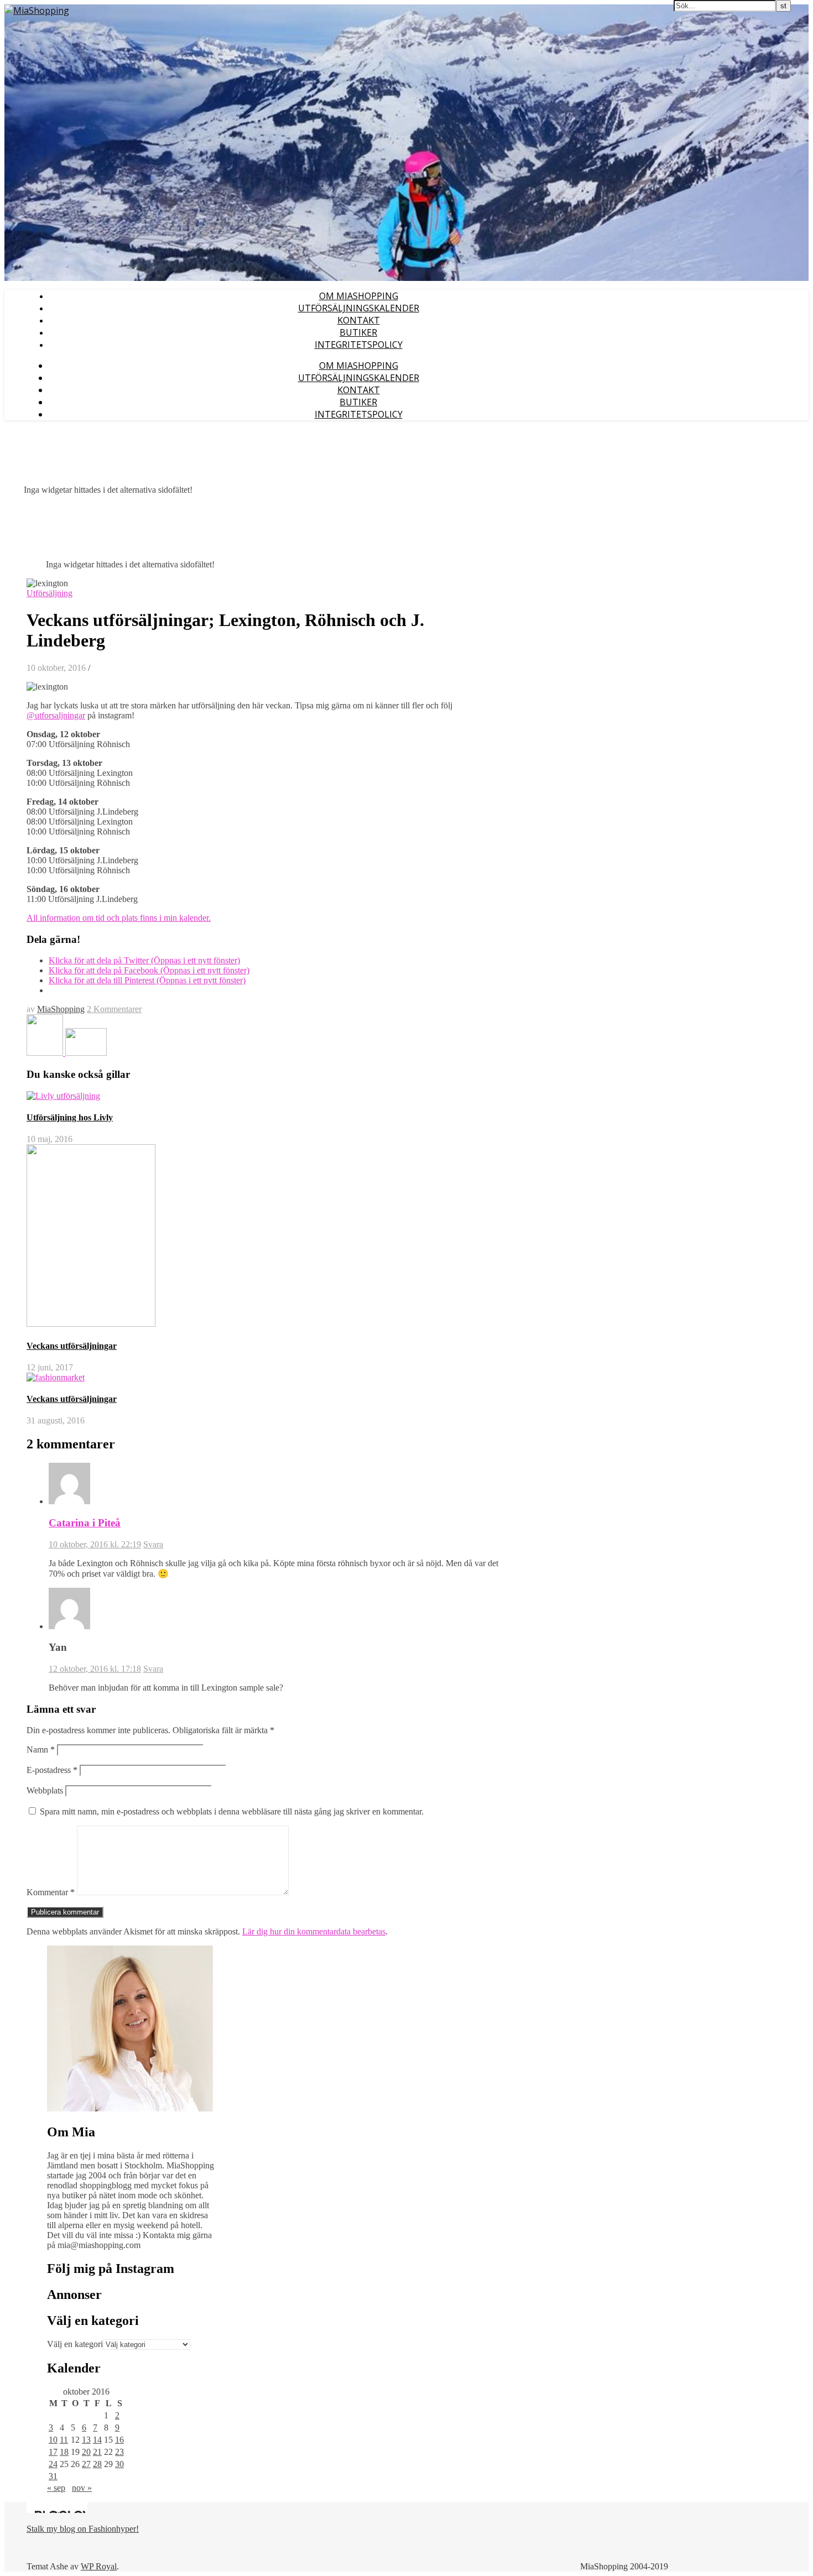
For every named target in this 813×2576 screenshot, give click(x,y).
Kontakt (359, 320)
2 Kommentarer (114, 1009)
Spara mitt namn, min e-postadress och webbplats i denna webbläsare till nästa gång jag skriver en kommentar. (232, 1811)
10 (53, 2440)
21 (97, 2452)
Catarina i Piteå (85, 1523)
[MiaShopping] (37, 11)
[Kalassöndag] (86, 1053)
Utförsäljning (49, 593)
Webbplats (45, 1790)
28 (97, 2464)
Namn (41, 1750)
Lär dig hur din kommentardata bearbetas (314, 1931)
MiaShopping (61, 1009)
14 (97, 2440)
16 (119, 2440)
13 (86, 2440)
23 (119, 2452)
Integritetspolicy (359, 345)
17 (53, 2452)
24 (53, 2464)
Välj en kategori (75, 2344)
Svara (153, 1544)
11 (64, 2440)
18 (64, 2452)
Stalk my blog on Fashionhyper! (83, 2529)
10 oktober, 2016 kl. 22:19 (95, 1544)
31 (53, 2476)
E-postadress (52, 1770)
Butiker (358, 332)
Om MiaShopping (359, 296)
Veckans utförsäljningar (72, 1346)
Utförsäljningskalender (359, 308)
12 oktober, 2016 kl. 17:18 (95, 1669)
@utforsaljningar (56, 715)
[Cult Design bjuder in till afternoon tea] (46, 1053)
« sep (56, 2488)
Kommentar (51, 1892)
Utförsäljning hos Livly (70, 1117)
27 (86, 2464)
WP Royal (99, 2566)
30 (119, 2464)
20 (86, 2452)
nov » (82, 2488)
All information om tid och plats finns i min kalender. (119, 918)
